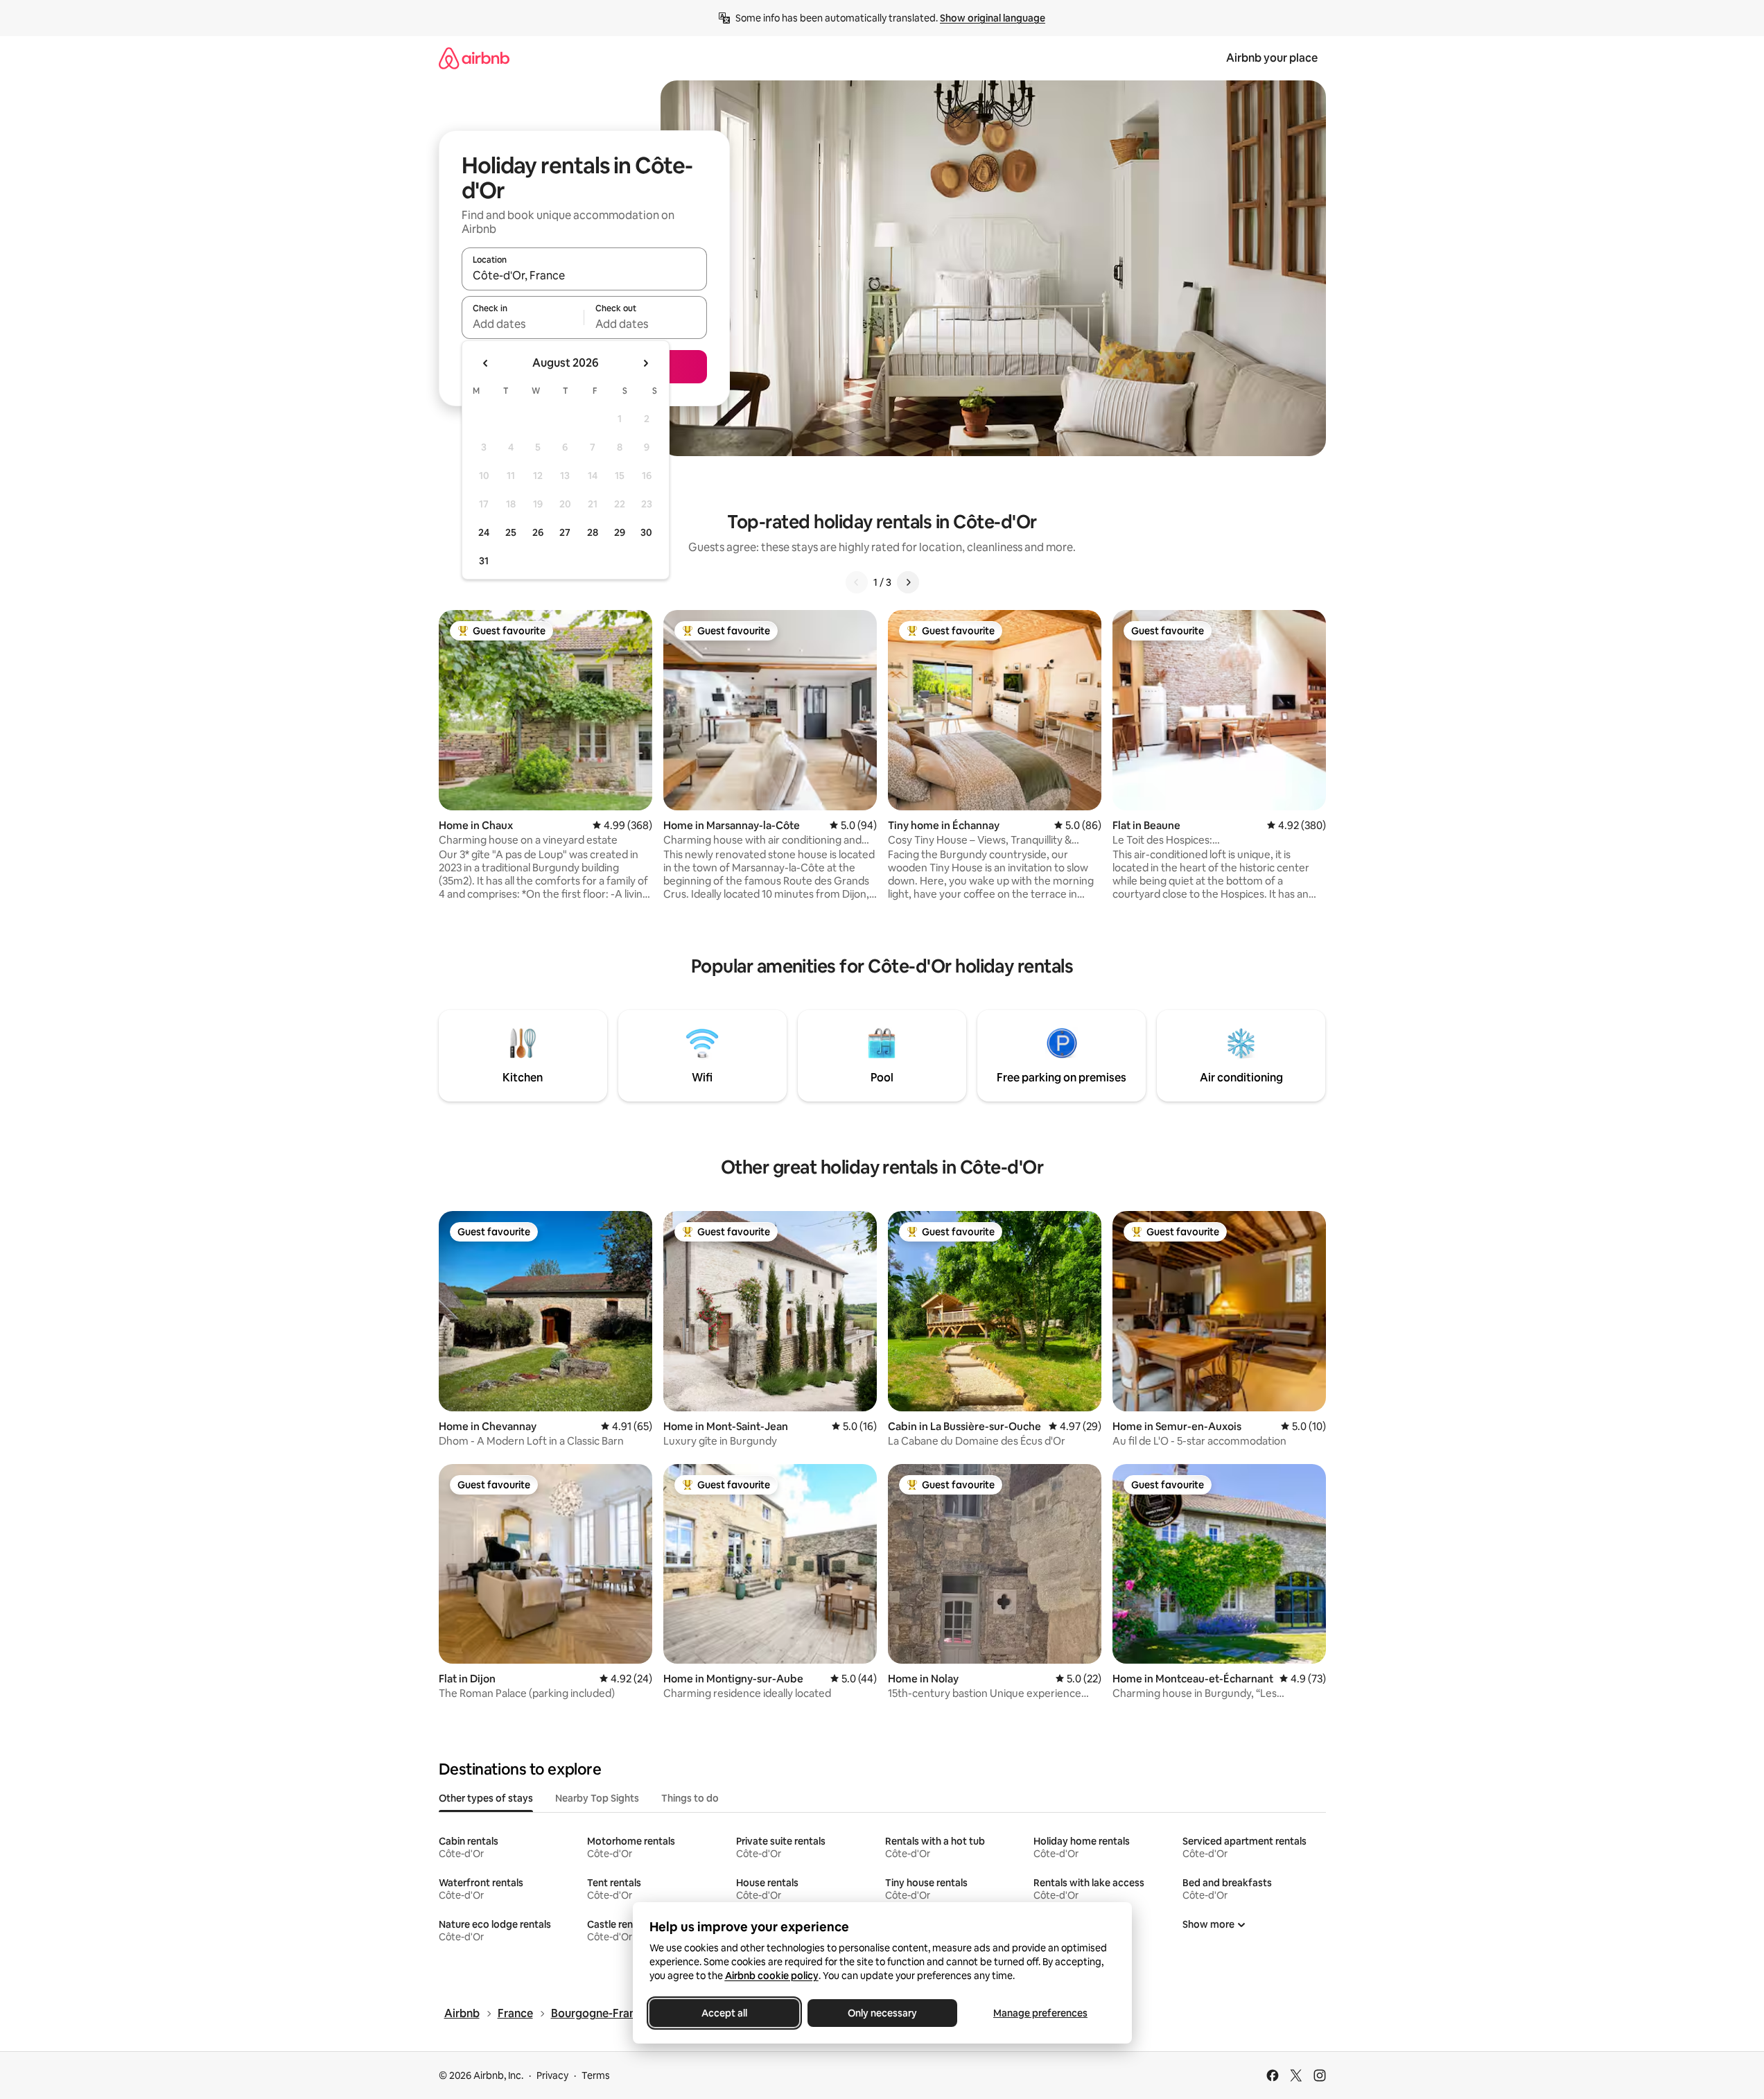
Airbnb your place (1272, 58)
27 (565, 532)
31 (484, 561)
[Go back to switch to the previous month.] (486, 363)
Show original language (993, 18)
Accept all (724, 2013)
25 (511, 532)
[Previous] (857, 582)
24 (484, 532)
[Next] (908, 582)
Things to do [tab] (690, 1798)
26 (538, 532)
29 (620, 532)
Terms (596, 2075)
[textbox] (523, 324)
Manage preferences (1040, 2013)
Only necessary (882, 2013)
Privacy (552, 2075)
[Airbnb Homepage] (474, 58)
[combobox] (584, 275)
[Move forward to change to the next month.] (645, 363)
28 (593, 532)
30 (646, 532)
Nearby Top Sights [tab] (597, 1798)
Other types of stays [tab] (486, 1798)
